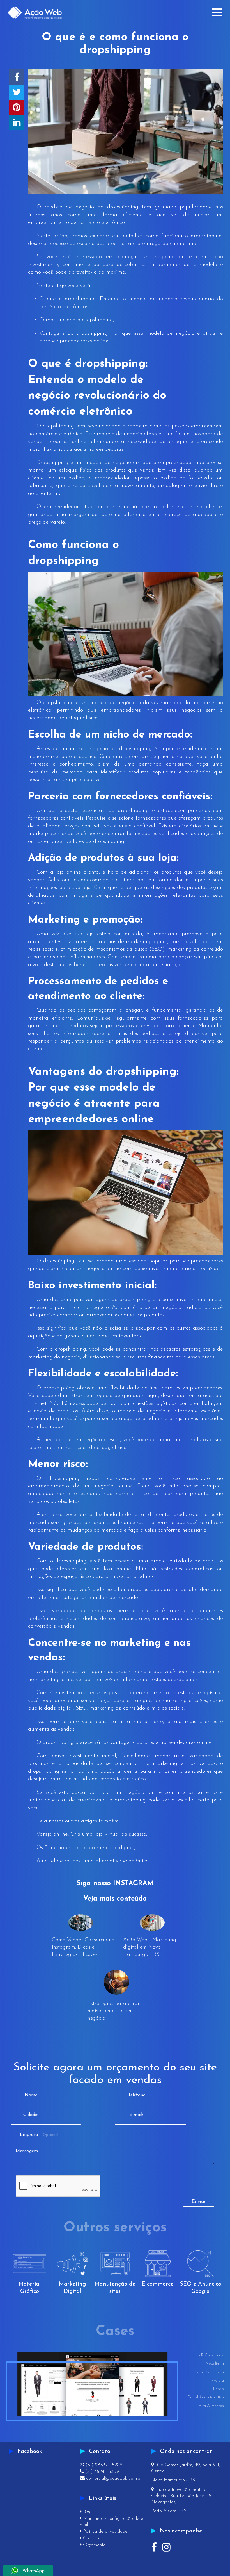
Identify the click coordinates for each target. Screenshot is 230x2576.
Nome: (31, 2095)
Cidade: (31, 2115)
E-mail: (136, 2115)
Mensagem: (27, 2151)
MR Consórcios (211, 2355)
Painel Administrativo (206, 2398)
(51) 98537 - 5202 (101, 2465)
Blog (86, 2512)
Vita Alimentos (211, 2406)
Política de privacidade (104, 2531)
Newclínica (215, 2364)
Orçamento (93, 2545)
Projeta (218, 2381)
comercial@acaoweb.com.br (111, 2478)
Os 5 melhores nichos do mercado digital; (86, 1848)
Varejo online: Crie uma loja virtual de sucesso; (92, 1834)
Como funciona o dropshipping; (77, 320)
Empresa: (29, 2135)
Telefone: (137, 2095)
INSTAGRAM (133, 1883)
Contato (89, 2538)
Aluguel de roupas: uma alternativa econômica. (93, 1861)
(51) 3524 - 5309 (100, 2472)
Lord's (219, 2389)
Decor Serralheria (209, 2372)
